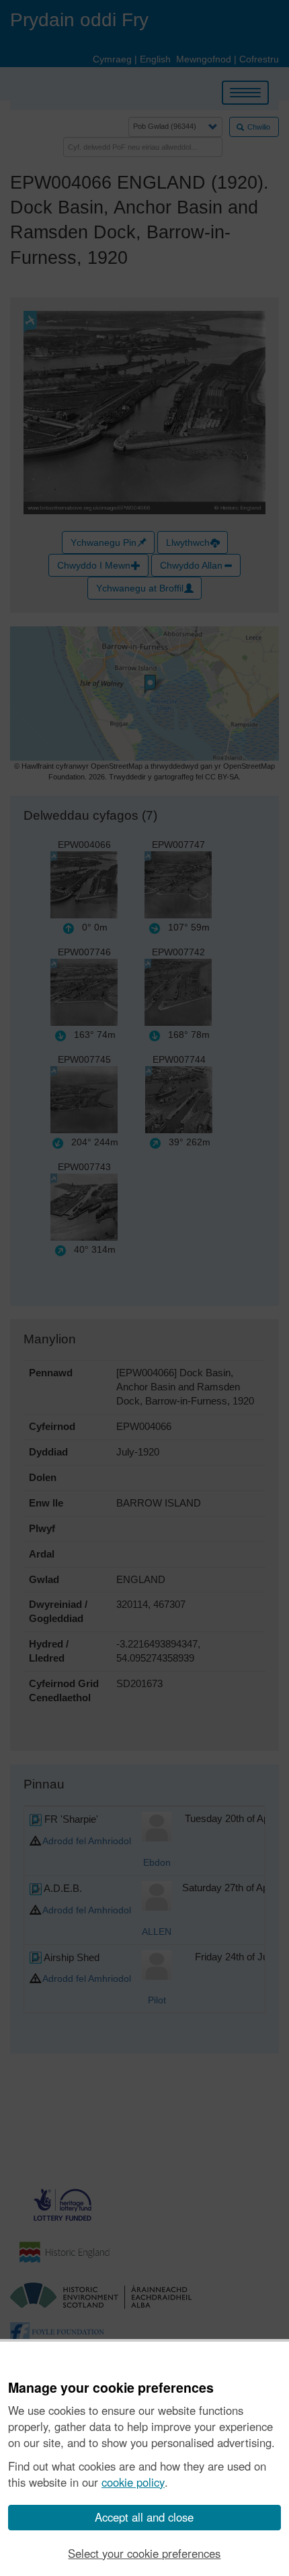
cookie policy (133, 2482)
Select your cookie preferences (144, 2553)
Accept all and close (144, 2517)
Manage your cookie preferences (111, 2388)
